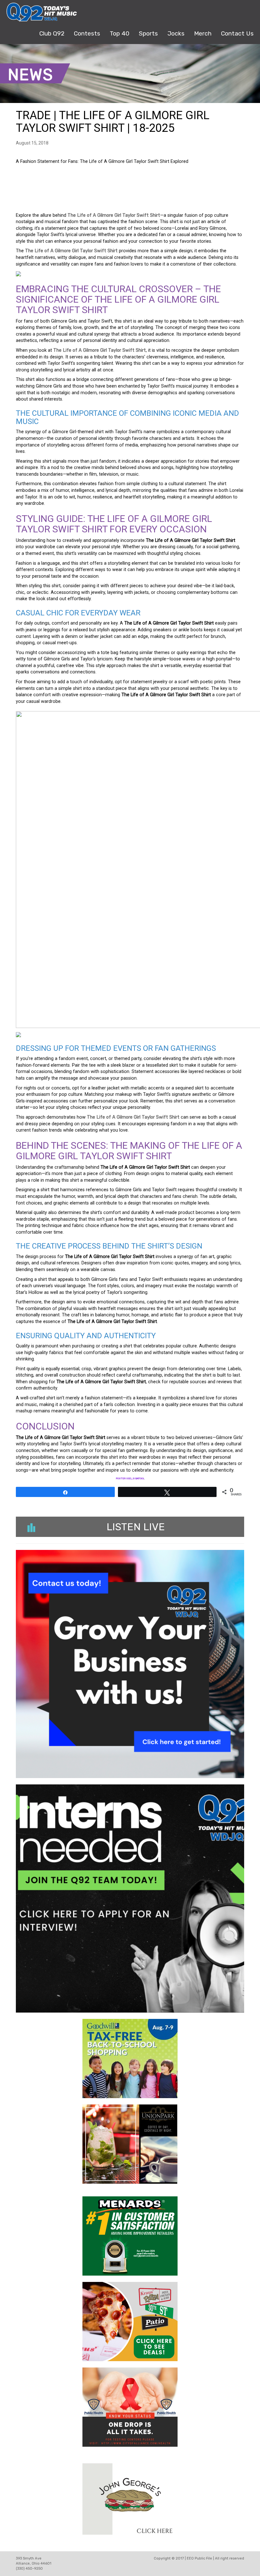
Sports (148, 33)
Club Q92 (52, 33)
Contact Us (237, 33)
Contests (87, 33)
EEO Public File (199, 2558)
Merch (203, 33)
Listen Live (136, 1527)
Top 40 (120, 33)
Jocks (176, 33)
